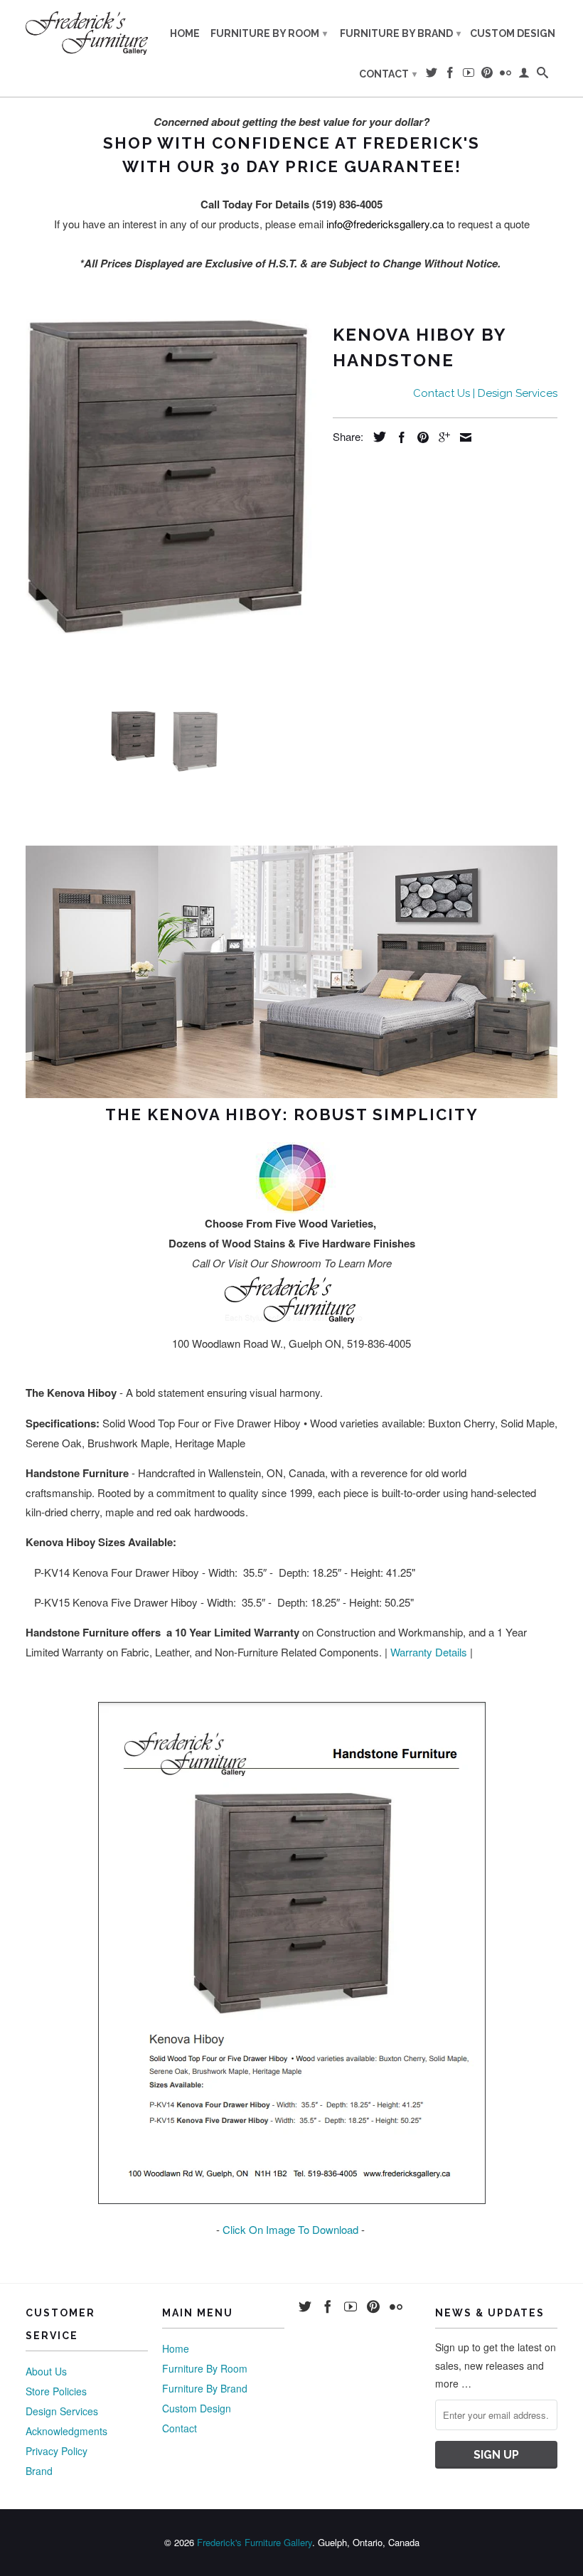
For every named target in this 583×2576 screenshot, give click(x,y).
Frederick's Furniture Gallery (255, 2542)
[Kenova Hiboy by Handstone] (172, 477)
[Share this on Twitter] (376, 437)
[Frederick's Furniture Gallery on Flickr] (506, 75)
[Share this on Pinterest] (419, 437)
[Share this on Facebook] (398, 437)
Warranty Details (429, 1652)
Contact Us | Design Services (485, 393)
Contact (388, 74)
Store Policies (56, 2391)
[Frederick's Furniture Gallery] (87, 33)
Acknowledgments (66, 2431)
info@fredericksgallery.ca (385, 224)
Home (185, 33)
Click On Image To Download (290, 2229)
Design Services (62, 2411)
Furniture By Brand (400, 33)
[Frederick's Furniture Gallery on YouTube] (469, 75)
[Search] (542, 75)
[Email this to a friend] (462, 437)
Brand (39, 2471)
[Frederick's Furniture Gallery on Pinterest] (487, 75)
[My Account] (524, 75)
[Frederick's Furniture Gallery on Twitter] (432, 75)
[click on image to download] (292, 2199)
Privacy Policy (57, 2451)
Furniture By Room (269, 33)
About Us (46, 2371)
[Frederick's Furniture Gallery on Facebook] (450, 75)
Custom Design (513, 33)
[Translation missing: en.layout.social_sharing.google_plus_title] (441, 437)
